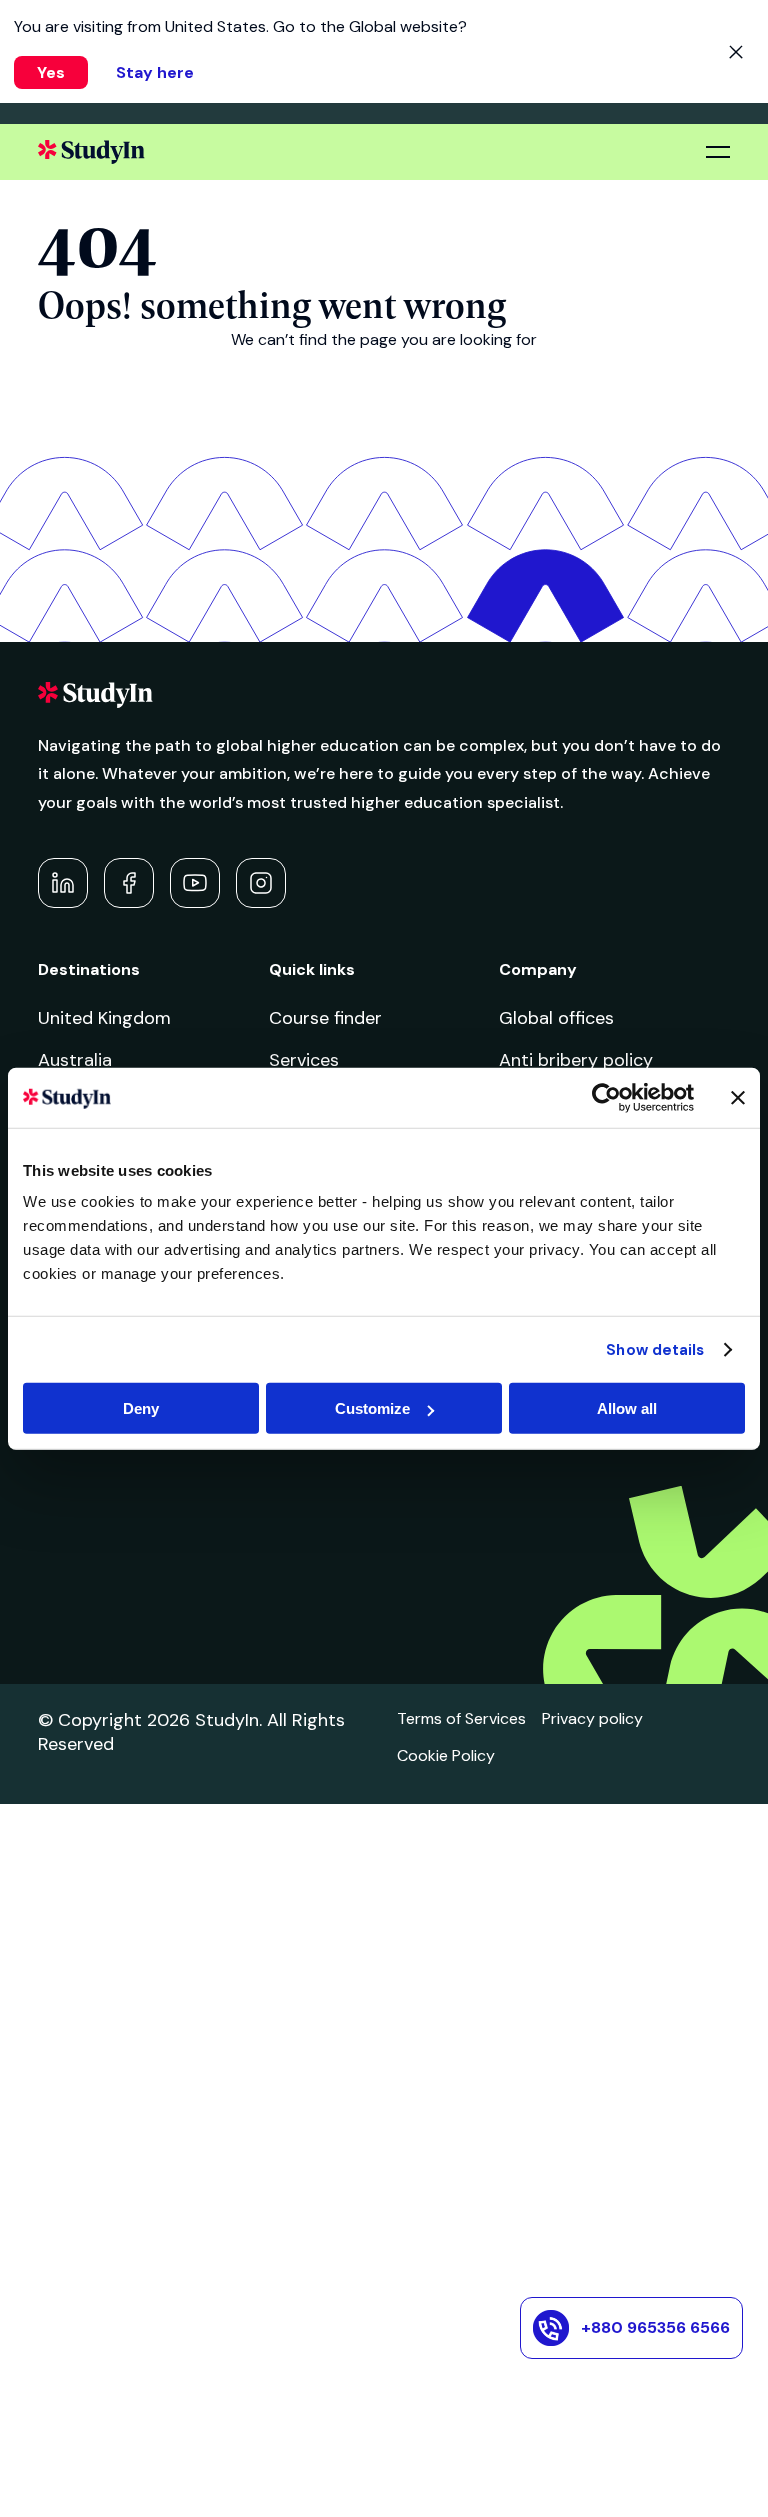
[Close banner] (738, 1097)
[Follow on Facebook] (129, 883)
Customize (372, 1408)
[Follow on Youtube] (195, 883)
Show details (655, 1349)
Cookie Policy (446, 1755)
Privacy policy (592, 1718)
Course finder (325, 1018)
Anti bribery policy (576, 1060)
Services (304, 1060)
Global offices (556, 1018)
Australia (75, 1060)
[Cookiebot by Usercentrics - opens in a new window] (606, 1097)
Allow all (627, 1408)
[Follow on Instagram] (261, 883)
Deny (141, 1408)
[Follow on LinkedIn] (63, 883)
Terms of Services (461, 1718)
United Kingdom (104, 1018)
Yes (51, 72)
